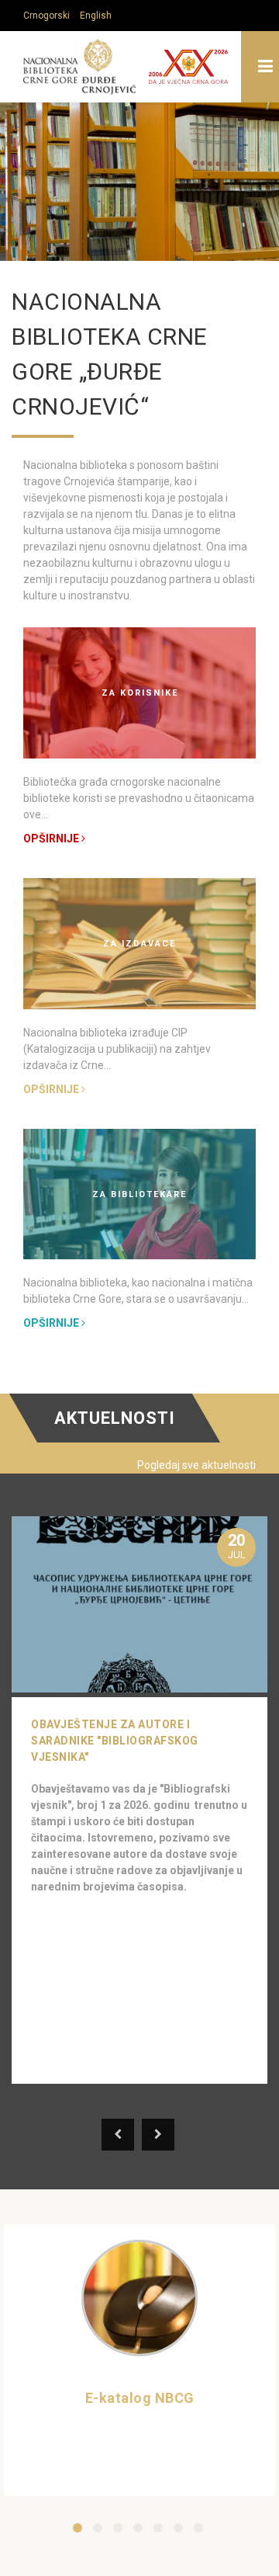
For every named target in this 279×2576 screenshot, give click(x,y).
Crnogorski (46, 16)
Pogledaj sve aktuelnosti (196, 1465)
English (96, 16)
